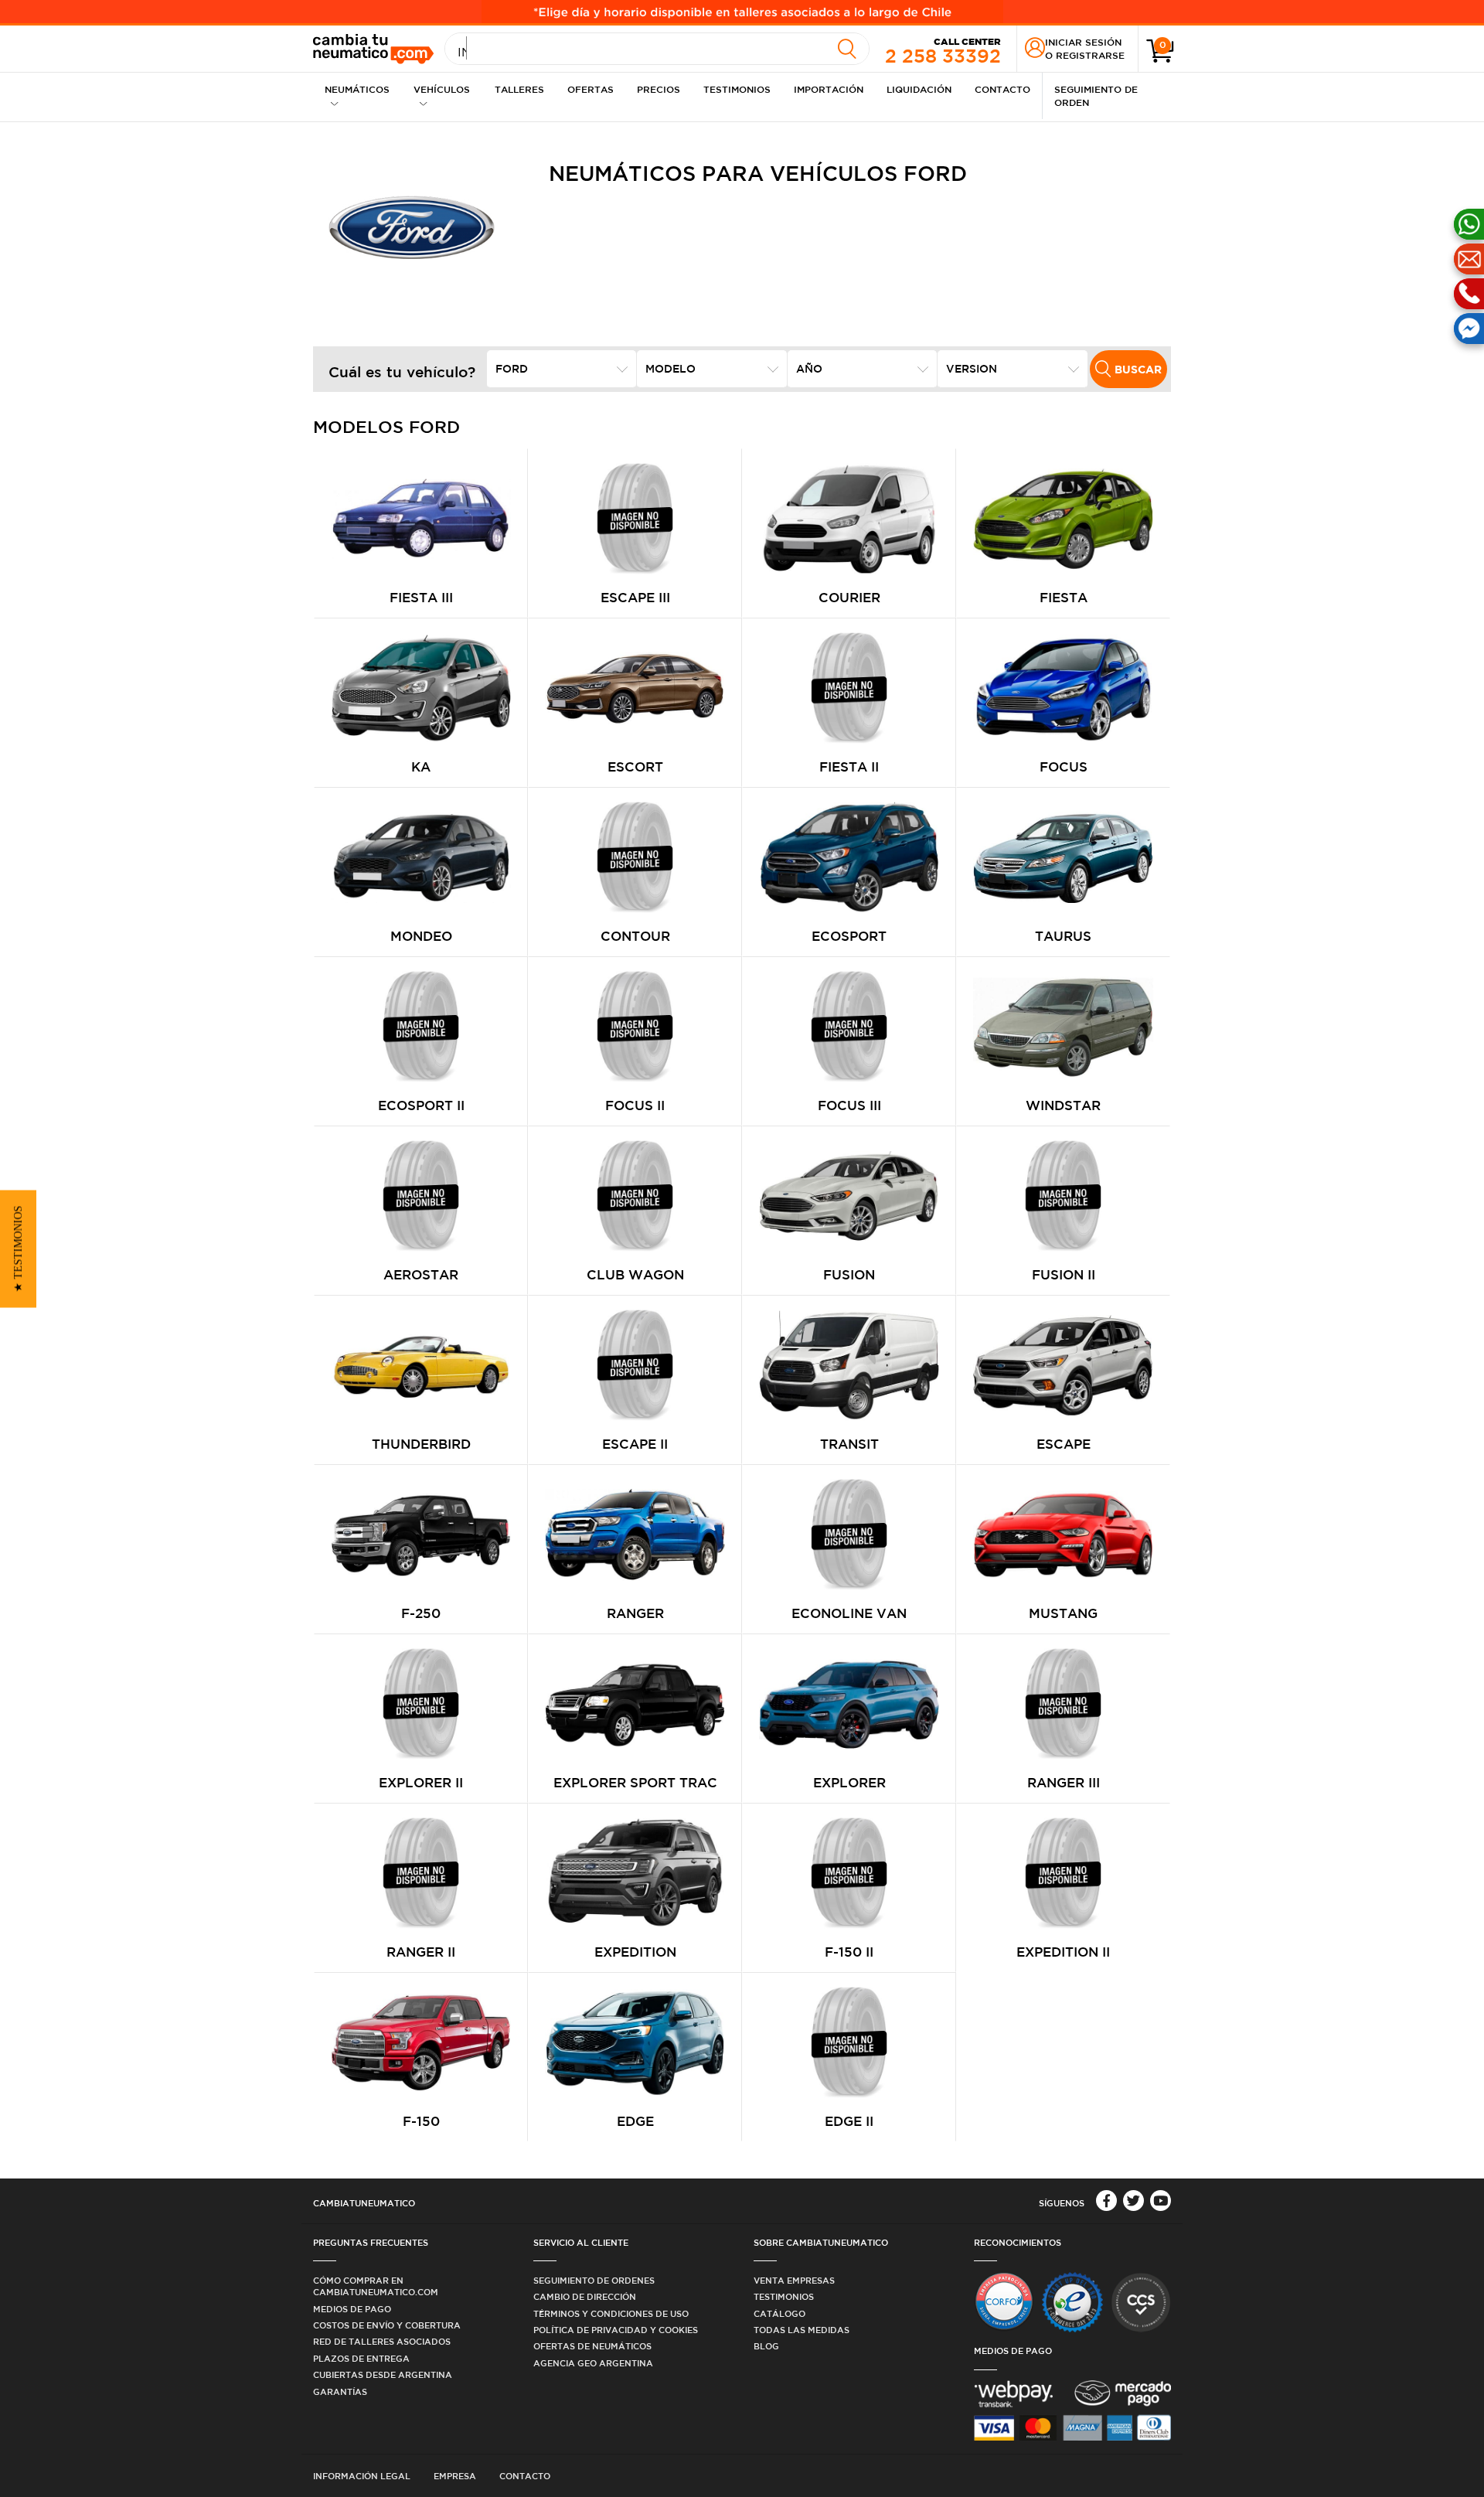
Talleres (519, 89)
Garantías (340, 2391)
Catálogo (779, 2313)
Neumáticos (357, 89)
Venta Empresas (794, 2280)
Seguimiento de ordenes (594, 2280)
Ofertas (591, 89)
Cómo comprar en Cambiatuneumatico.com (376, 2286)
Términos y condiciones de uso (611, 2313)
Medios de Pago (352, 2309)
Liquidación (919, 89)
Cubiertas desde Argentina (383, 2374)
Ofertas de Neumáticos (592, 2346)
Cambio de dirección (585, 2296)
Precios (659, 89)
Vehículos (442, 89)
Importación (829, 89)
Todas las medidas (802, 2330)
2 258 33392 (943, 51)
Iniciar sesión (1083, 42)
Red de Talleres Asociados (382, 2341)
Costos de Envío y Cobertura (387, 2325)
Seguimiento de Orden (1096, 95)
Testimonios (737, 89)
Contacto (1002, 89)
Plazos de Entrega (361, 2358)
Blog (766, 2346)
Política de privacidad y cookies (616, 2330)
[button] (18, 1248)
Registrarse (1090, 55)
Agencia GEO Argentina (593, 2363)
